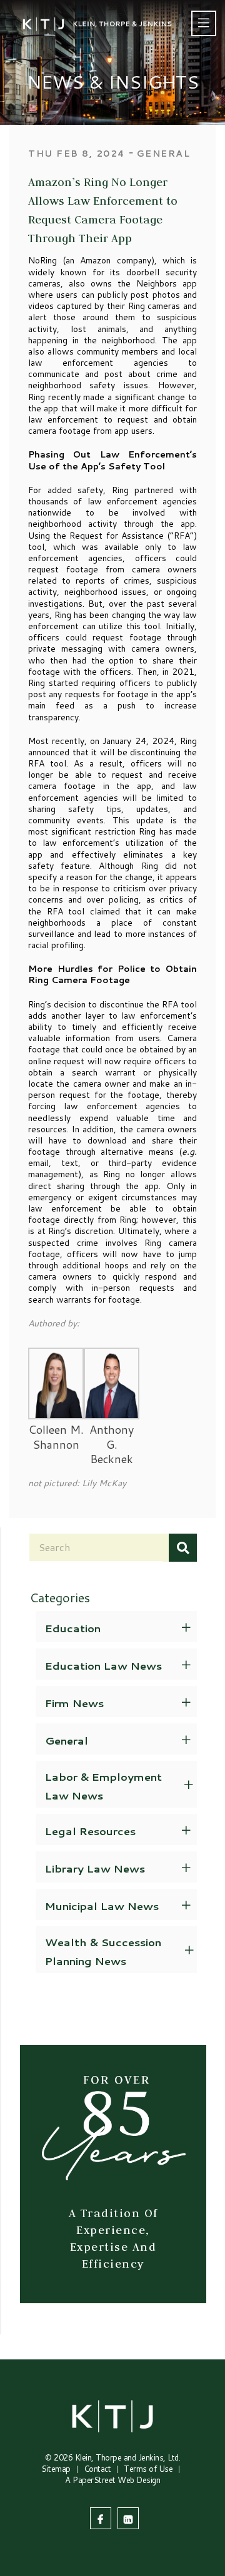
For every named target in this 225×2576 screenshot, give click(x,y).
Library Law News (95, 1868)
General (67, 1740)
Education (73, 1628)
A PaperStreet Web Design (112, 2480)
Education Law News (103, 1665)
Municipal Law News (102, 1906)
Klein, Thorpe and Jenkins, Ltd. (128, 2457)
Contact (97, 2469)
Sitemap (56, 2469)
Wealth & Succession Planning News (103, 1951)
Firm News (74, 1703)
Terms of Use (148, 2469)
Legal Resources (90, 1831)
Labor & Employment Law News (103, 1786)
